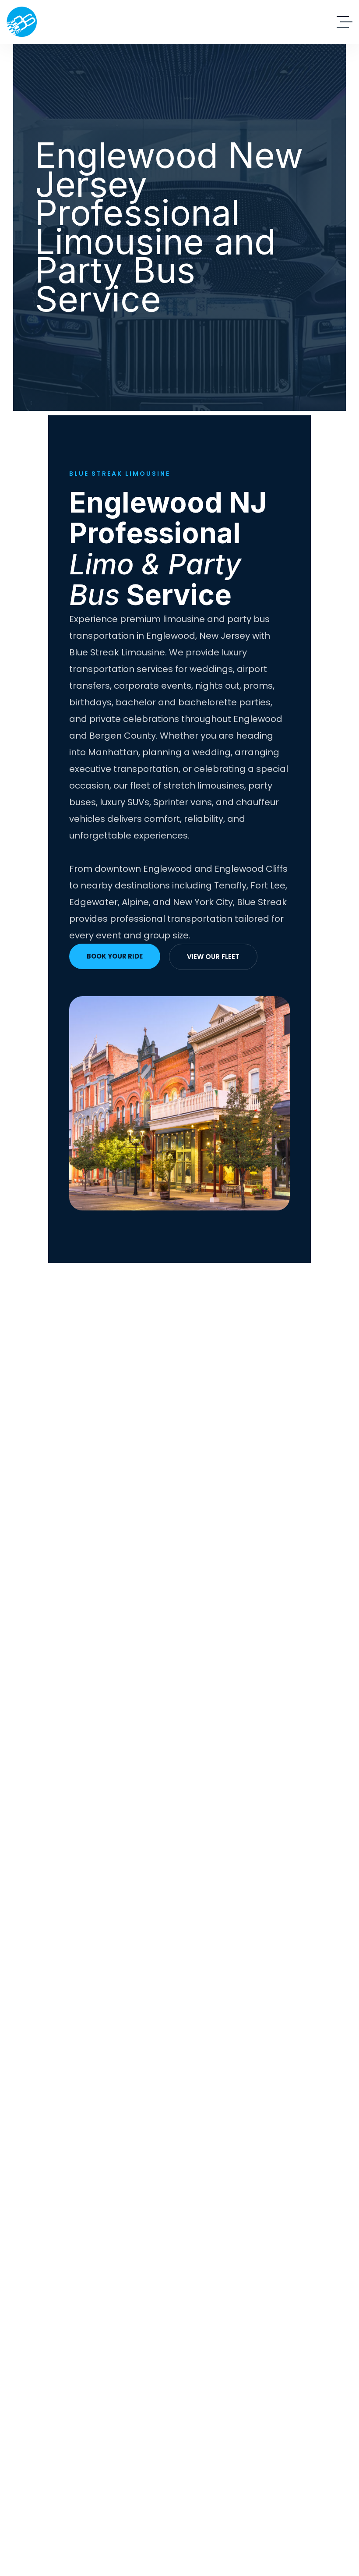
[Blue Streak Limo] (22, 22)
